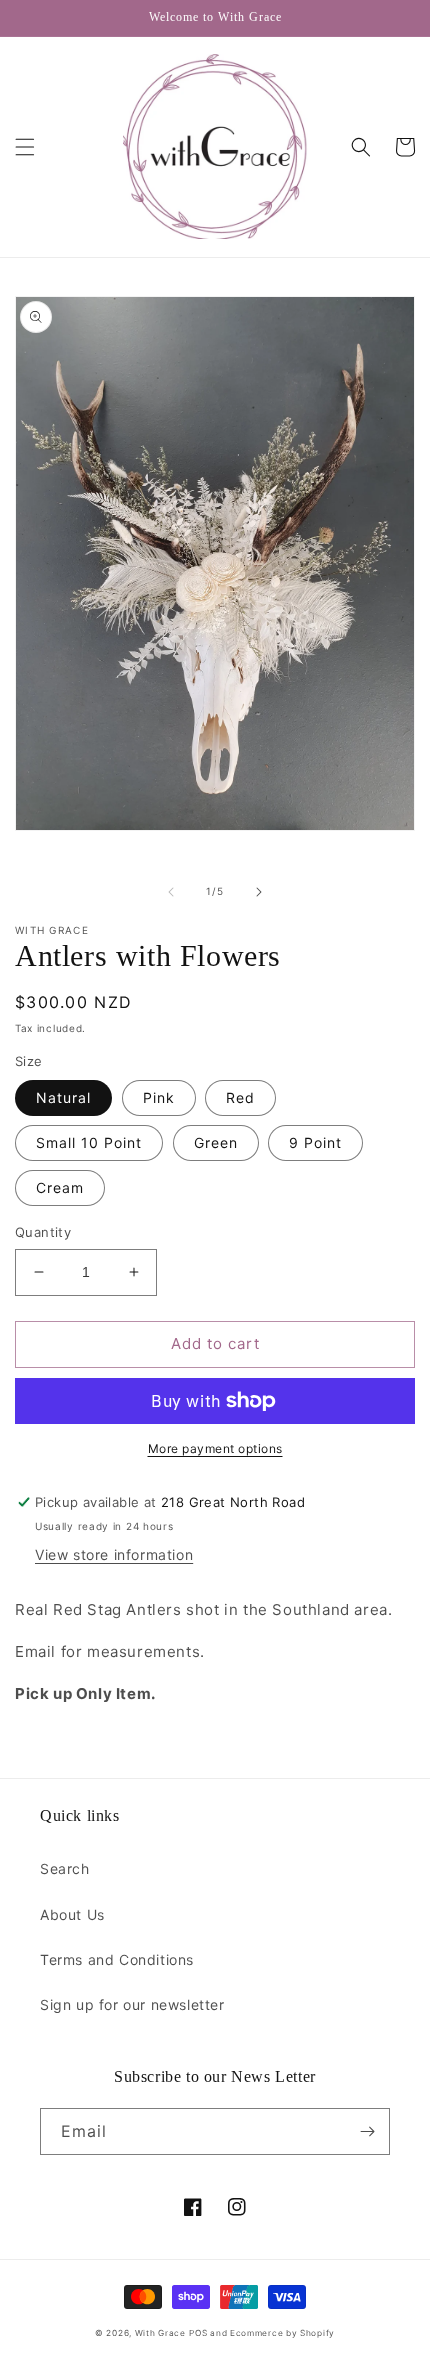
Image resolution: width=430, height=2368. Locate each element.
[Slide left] (171, 892)
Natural (63, 1097)
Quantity (43, 1232)
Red (240, 1097)
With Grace (160, 2333)
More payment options (215, 1448)
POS (198, 2333)
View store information (114, 1554)
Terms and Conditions (117, 1959)
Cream (60, 1187)
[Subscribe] (367, 2131)
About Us (72, 1914)
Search (65, 1868)
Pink (159, 1097)
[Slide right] (259, 892)
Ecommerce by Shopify (282, 2333)
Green (216, 1142)
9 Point (315, 1142)
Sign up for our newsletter (132, 2004)
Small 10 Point (89, 1142)
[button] (25, 147)
